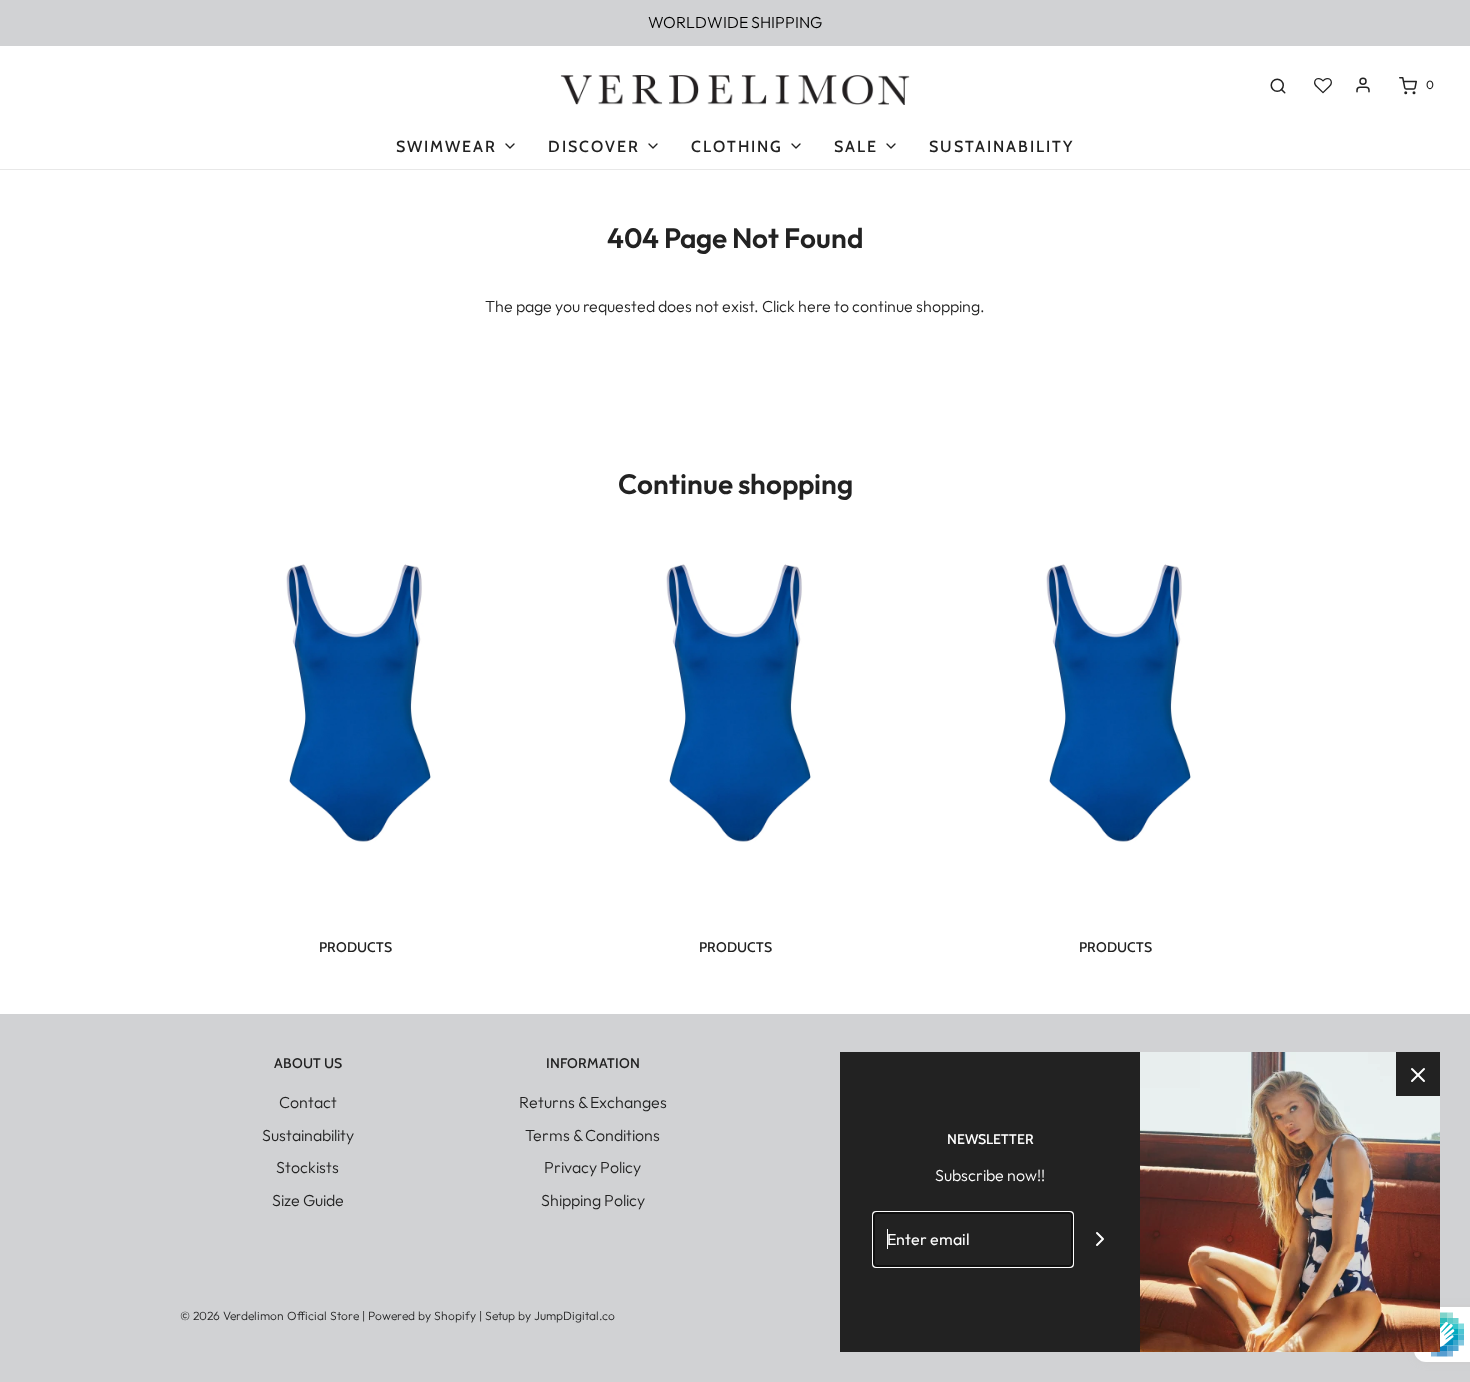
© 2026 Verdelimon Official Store (269, 1315)
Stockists (307, 1167)
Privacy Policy (592, 1167)
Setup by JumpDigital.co (550, 1315)
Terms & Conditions (592, 1135)
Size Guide (308, 1200)
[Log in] (1363, 85)
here (814, 306)
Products (355, 947)
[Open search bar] (1278, 85)
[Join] (1100, 1239)
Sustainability (308, 1135)
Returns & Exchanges (593, 1102)
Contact (308, 1102)
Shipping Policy (593, 1200)
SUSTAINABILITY (1001, 146)
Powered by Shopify (422, 1315)
